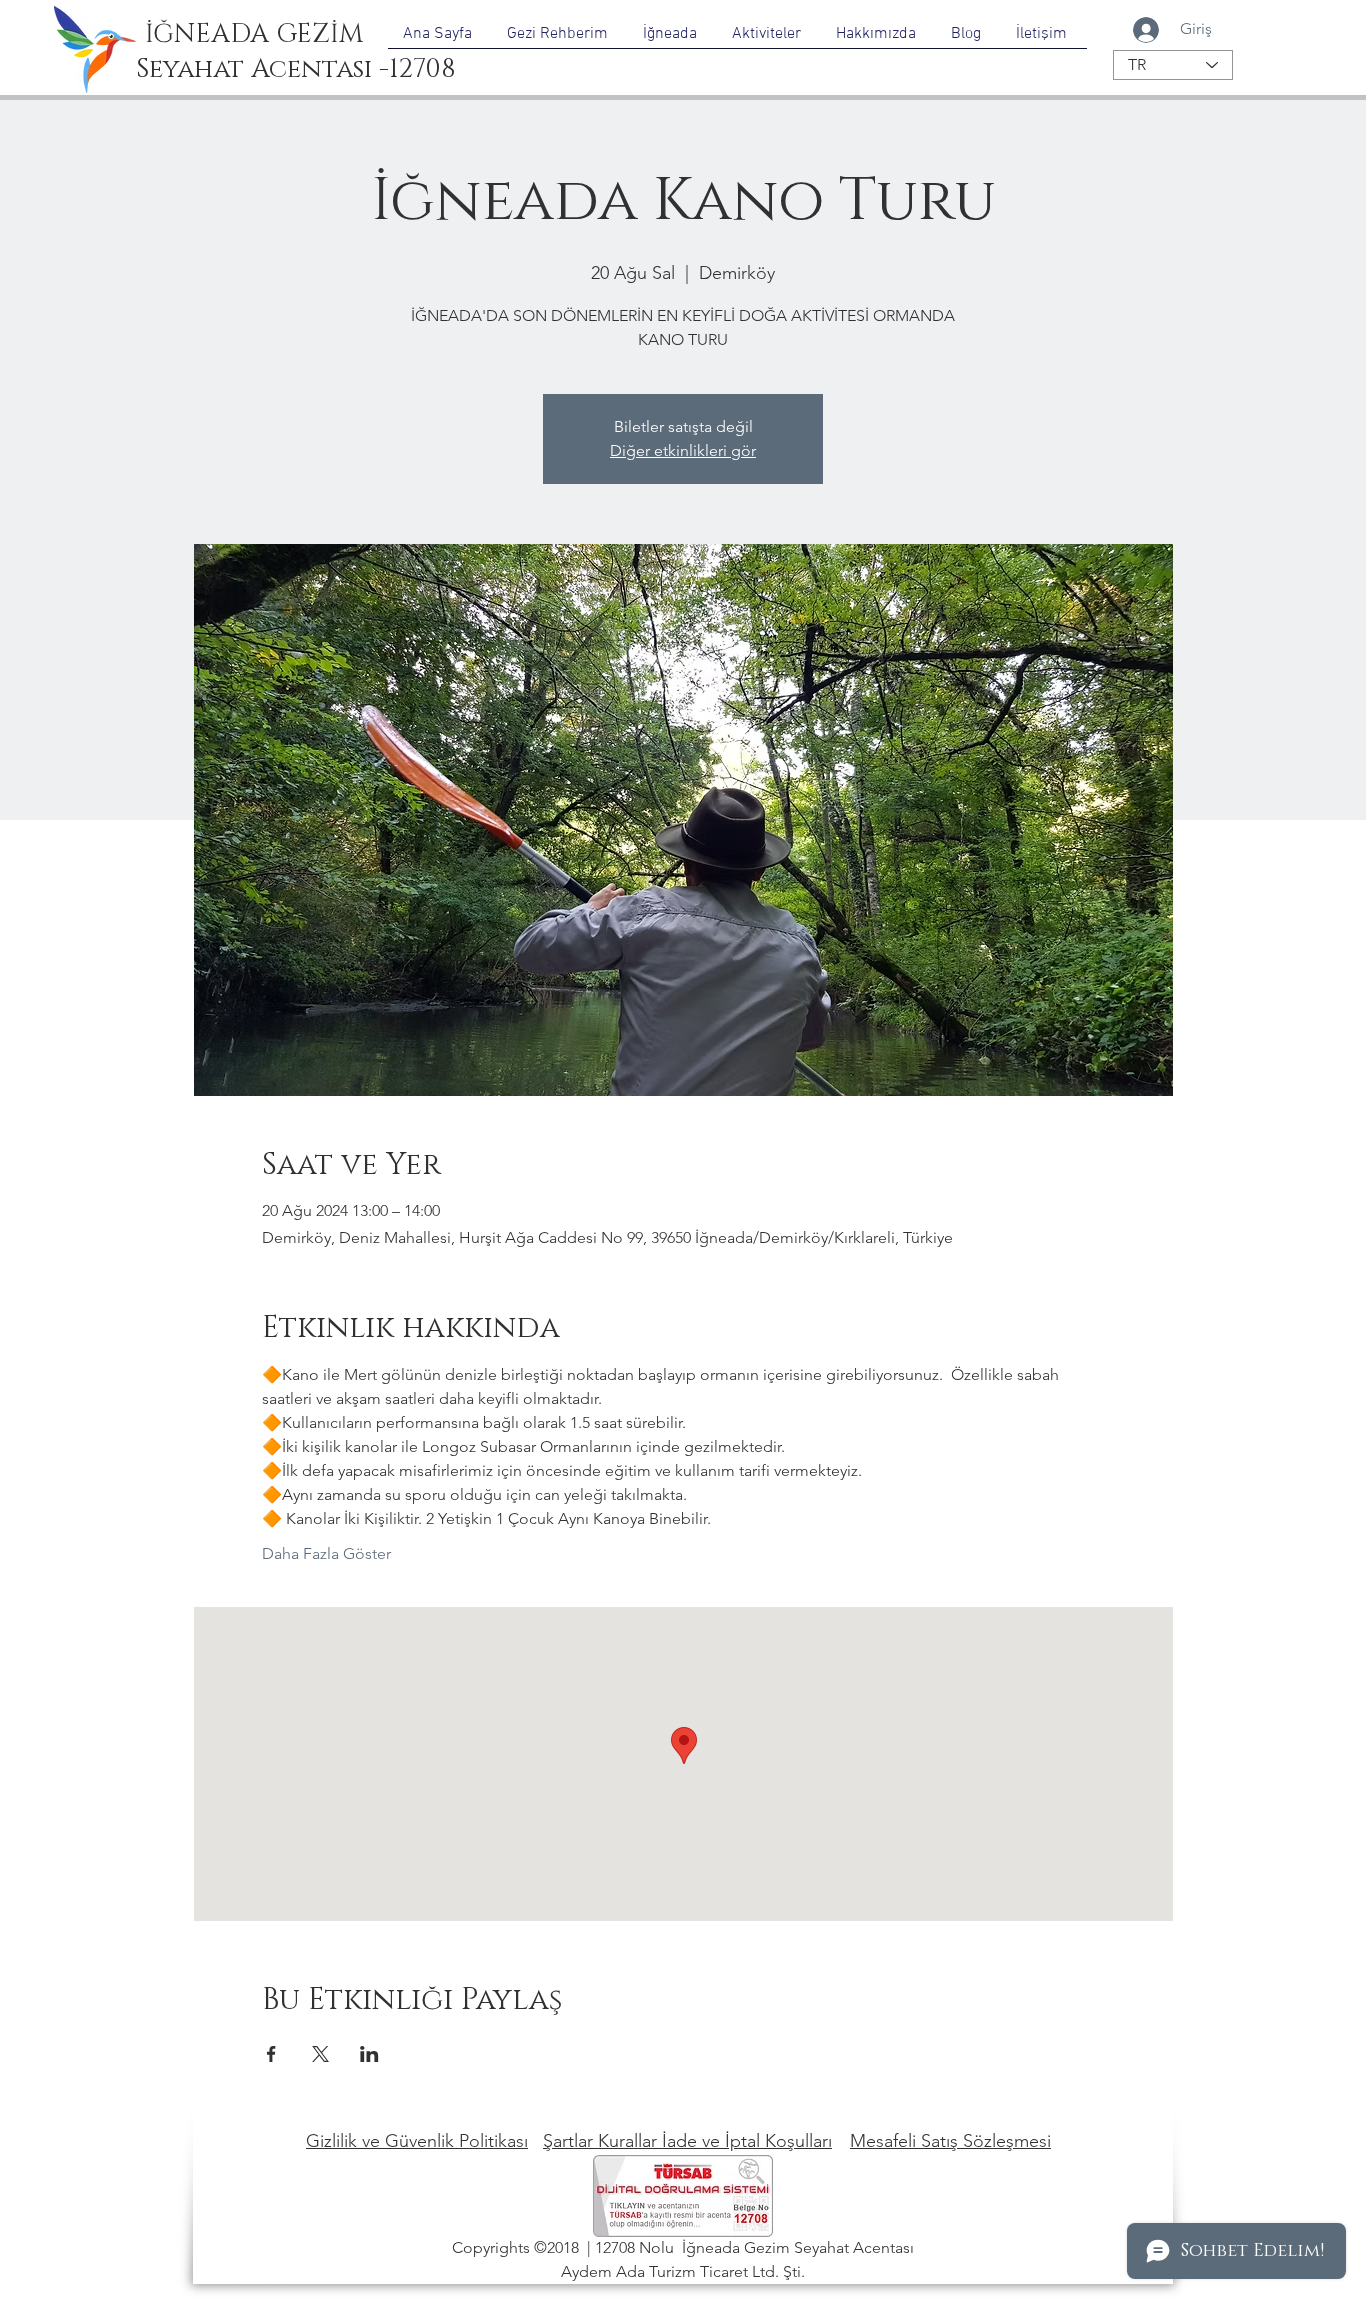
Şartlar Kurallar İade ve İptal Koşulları (687, 2141)
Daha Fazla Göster (326, 1553)
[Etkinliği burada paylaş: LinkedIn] (369, 2054)
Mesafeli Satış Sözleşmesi (950, 2141)
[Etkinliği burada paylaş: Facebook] (271, 2054)
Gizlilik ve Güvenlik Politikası (417, 2141)
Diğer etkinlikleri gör (683, 450)
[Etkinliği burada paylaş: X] (320, 2054)
